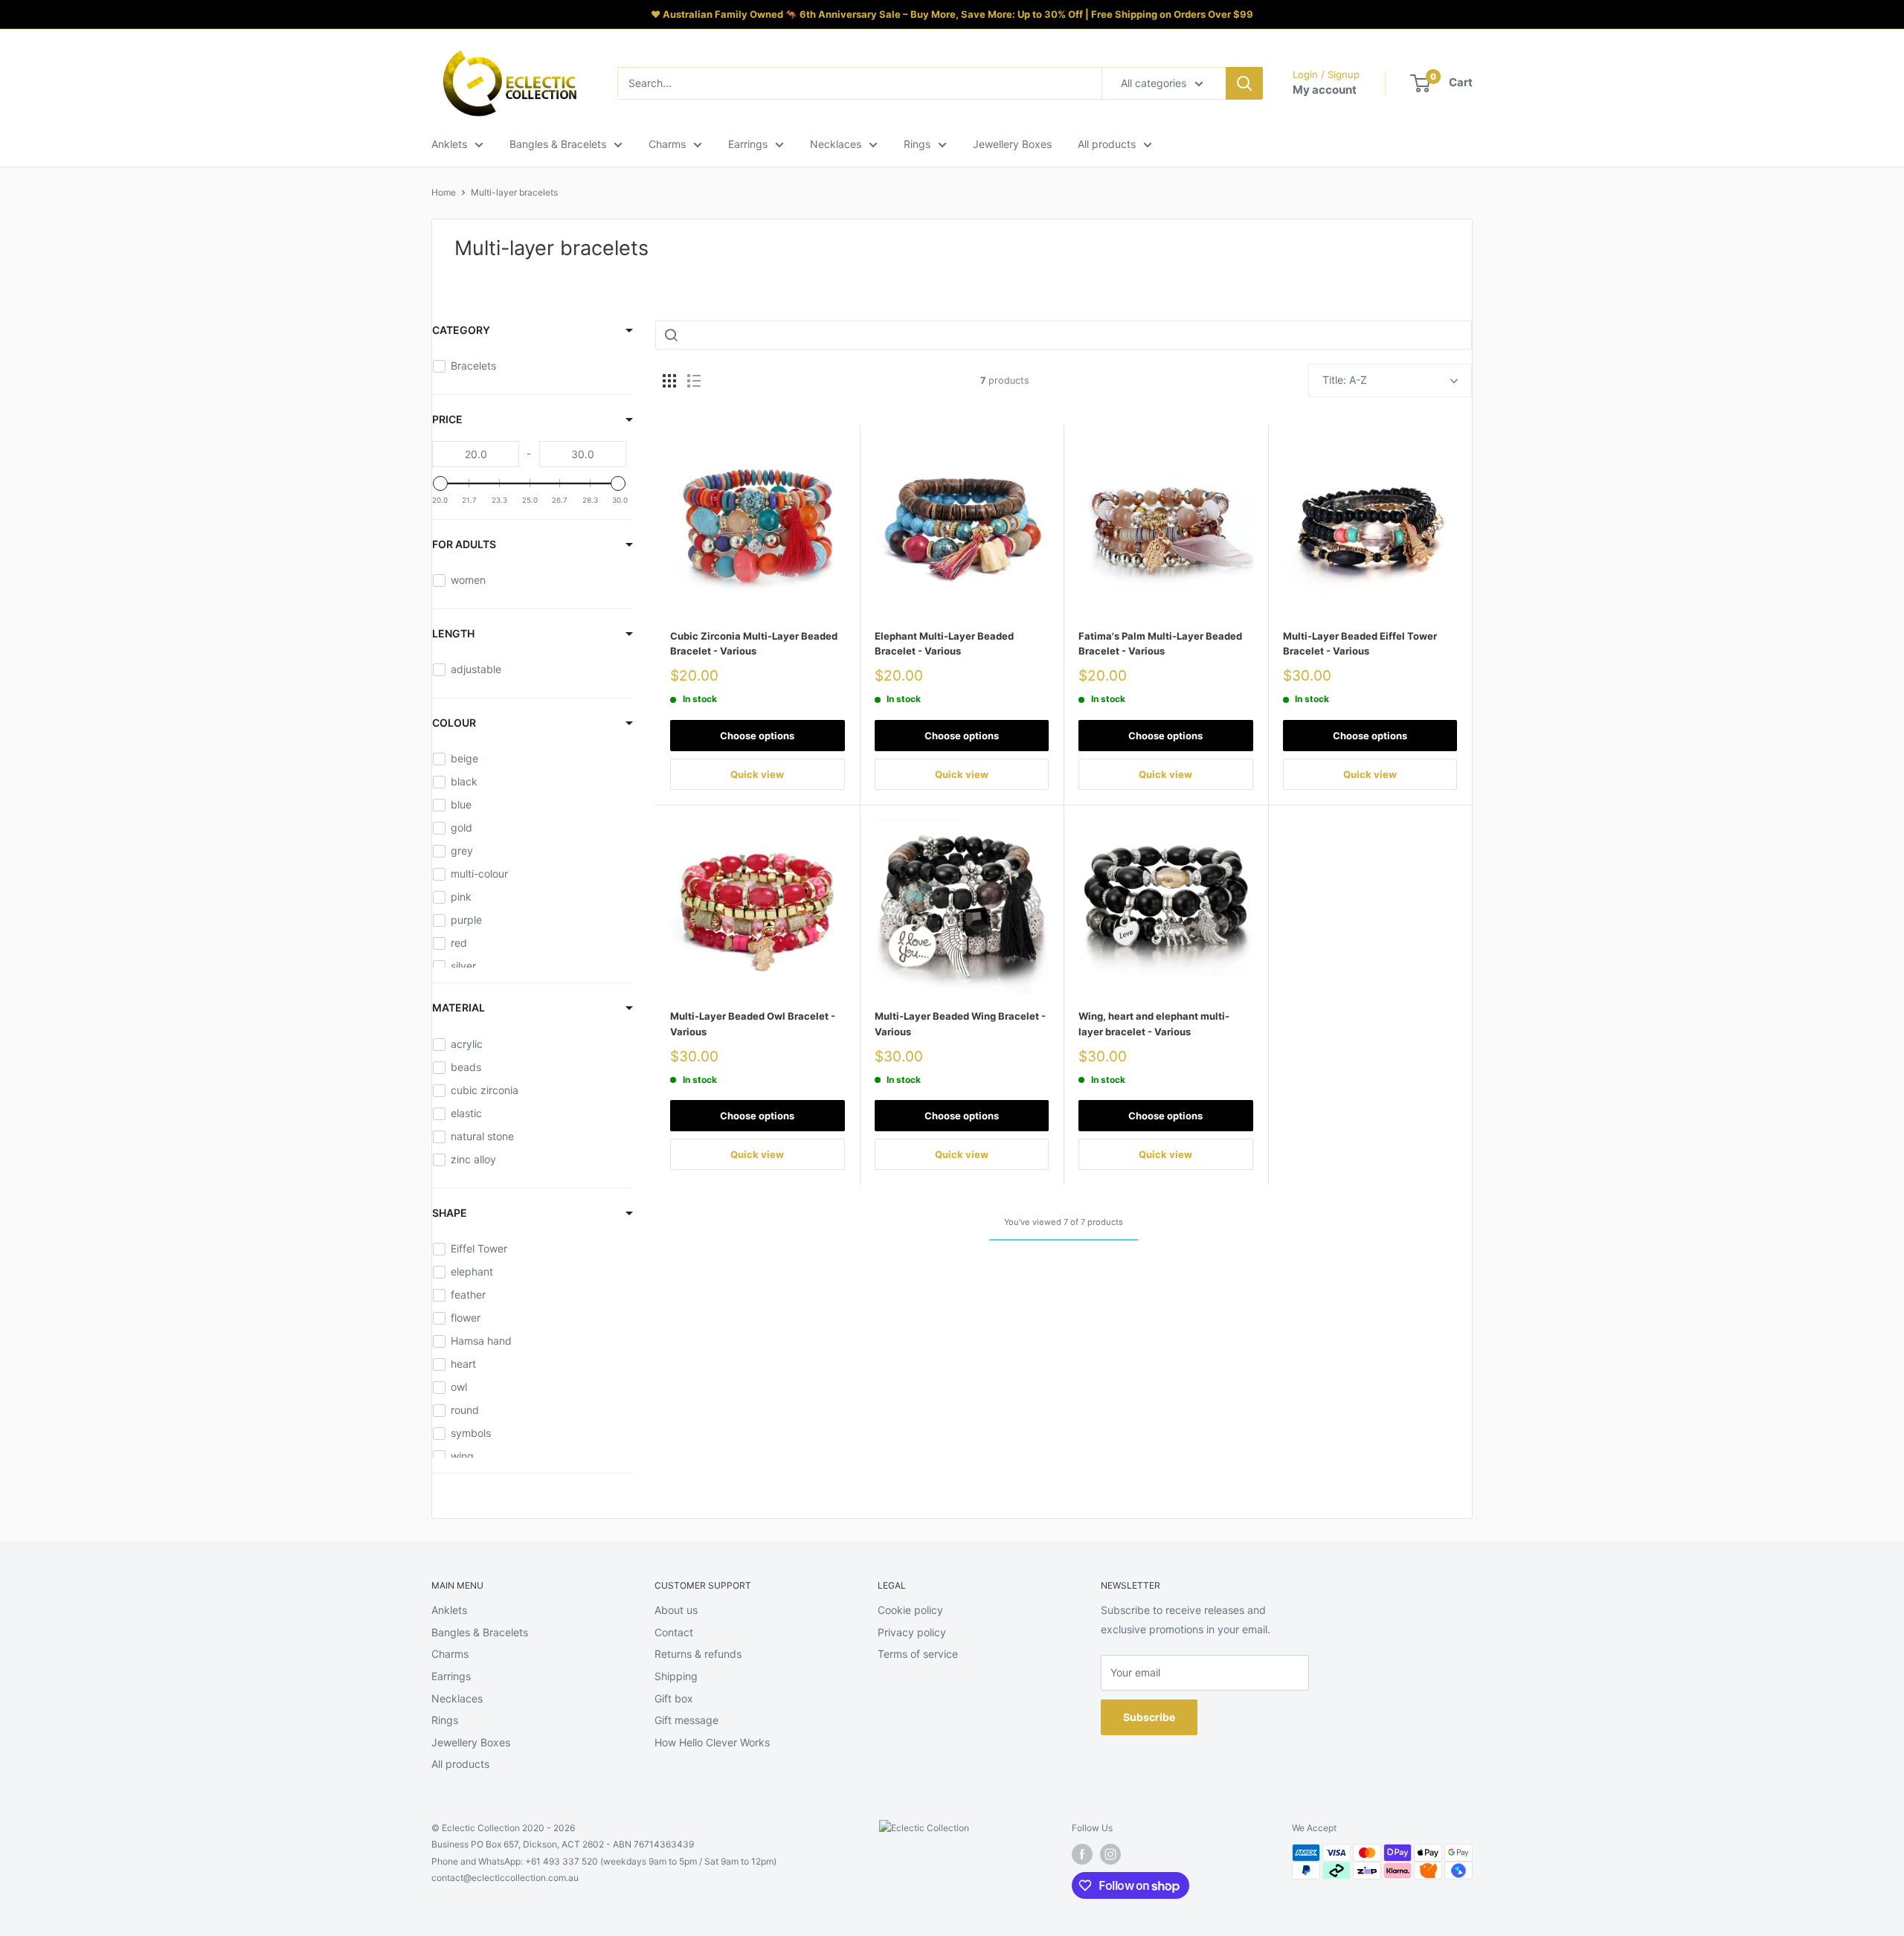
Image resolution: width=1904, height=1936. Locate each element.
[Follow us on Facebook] (1082, 1854)
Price (447, 419)
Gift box (674, 1698)
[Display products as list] (694, 381)
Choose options (757, 736)
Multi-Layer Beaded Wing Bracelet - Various (960, 1023)
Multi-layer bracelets (514, 192)
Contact (674, 1632)
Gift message (686, 1720)
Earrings (748, 144)
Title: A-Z (1345, 380)
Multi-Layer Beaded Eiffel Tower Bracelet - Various (1360, 643)
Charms (667, 144)
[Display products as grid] (669, 381)
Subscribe (1149, 1717)
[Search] (1244, 83)
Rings (917, 144)
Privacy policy (912, 1632)
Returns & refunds (698, 1654)
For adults (464, 544)
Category (461, 330)
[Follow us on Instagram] (1110, 1854)
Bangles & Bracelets (558, 144)
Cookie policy (910, 1610)
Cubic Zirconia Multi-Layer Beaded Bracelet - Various (754, 643)
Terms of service (918, 1654)
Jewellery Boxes (1012, 144)
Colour (454, 723)
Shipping (676, 1676)
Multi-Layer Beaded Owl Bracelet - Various (753, 1023)
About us (676, 1610)
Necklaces (836, 144)
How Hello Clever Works (712, 1742)
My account (1325, 90)
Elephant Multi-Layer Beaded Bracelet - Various (944, 643)
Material (459, 1007)
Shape (450, 1213)
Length (453, 633)
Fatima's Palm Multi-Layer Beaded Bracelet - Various (1160, 643)
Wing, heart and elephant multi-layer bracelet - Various (1154, 1023)
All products (1107, 144)
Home (444, 192)
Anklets (449, 144)
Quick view (757, 774)
